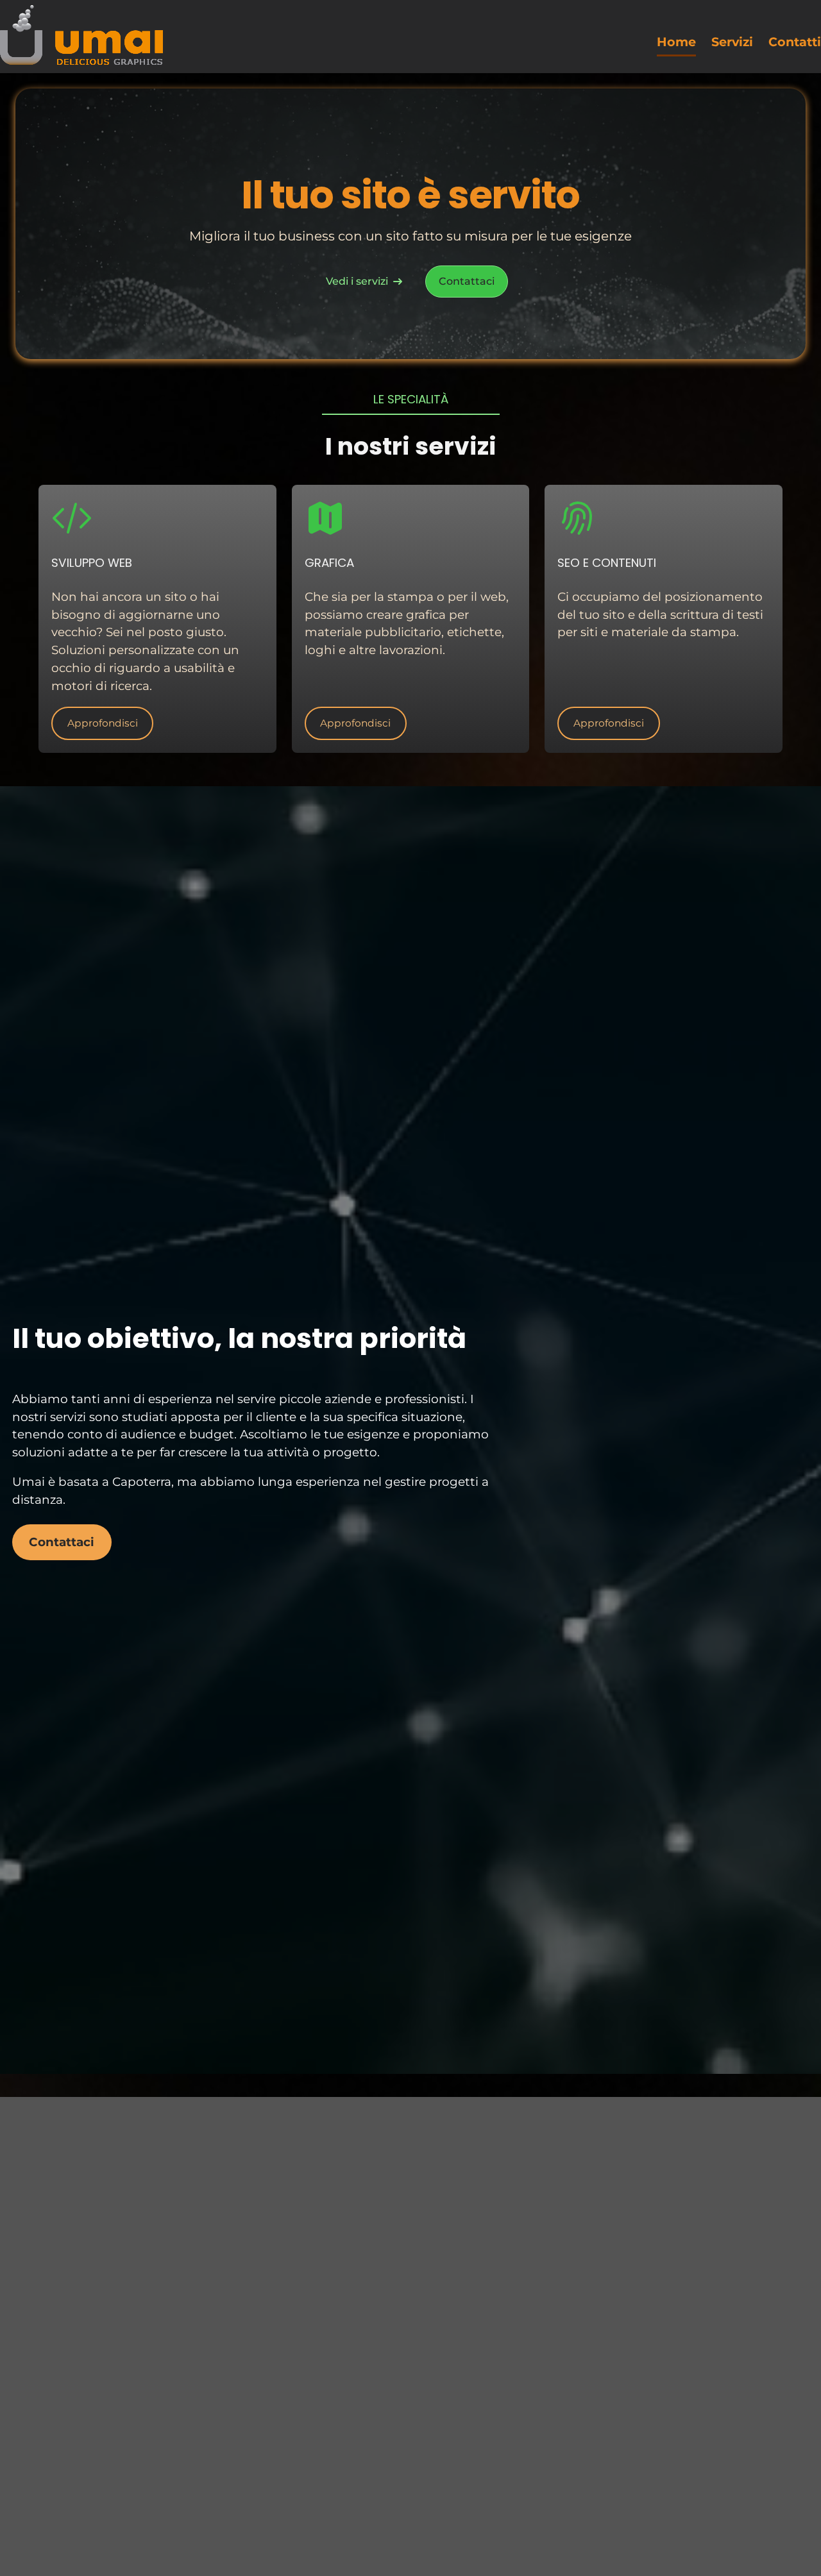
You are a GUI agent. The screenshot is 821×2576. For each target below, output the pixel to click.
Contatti (795, 42)
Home (676, 42)
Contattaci (467, 281)
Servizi (732, 42)
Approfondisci (103, 723)
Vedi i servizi (357, 281)
